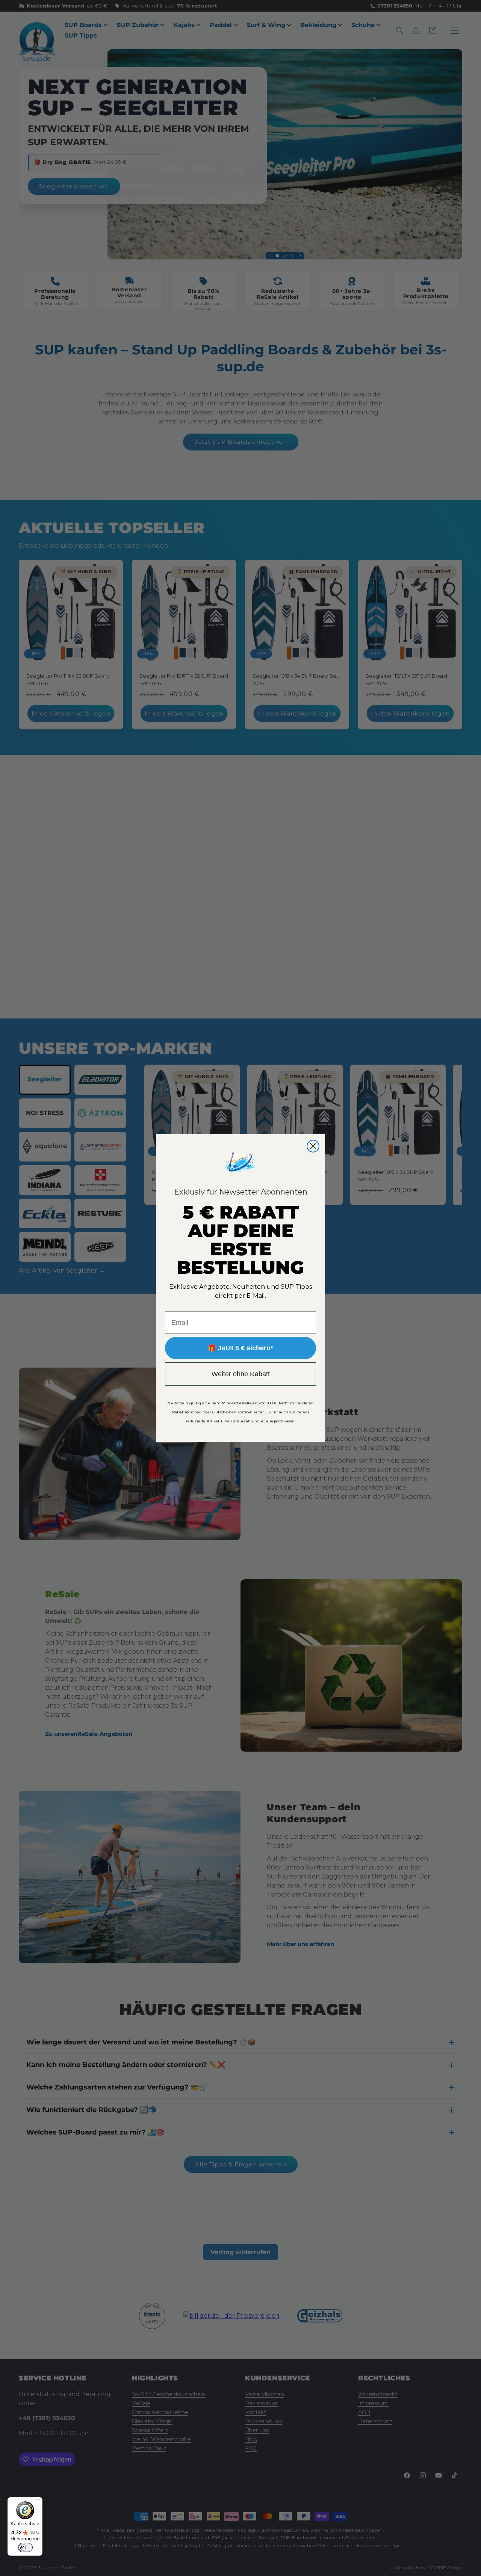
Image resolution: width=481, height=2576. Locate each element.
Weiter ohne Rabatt (241, 1374)
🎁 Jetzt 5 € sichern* (240, 1348)
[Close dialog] (313, 1146)
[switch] (25, 2547)
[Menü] (38, 2502)
